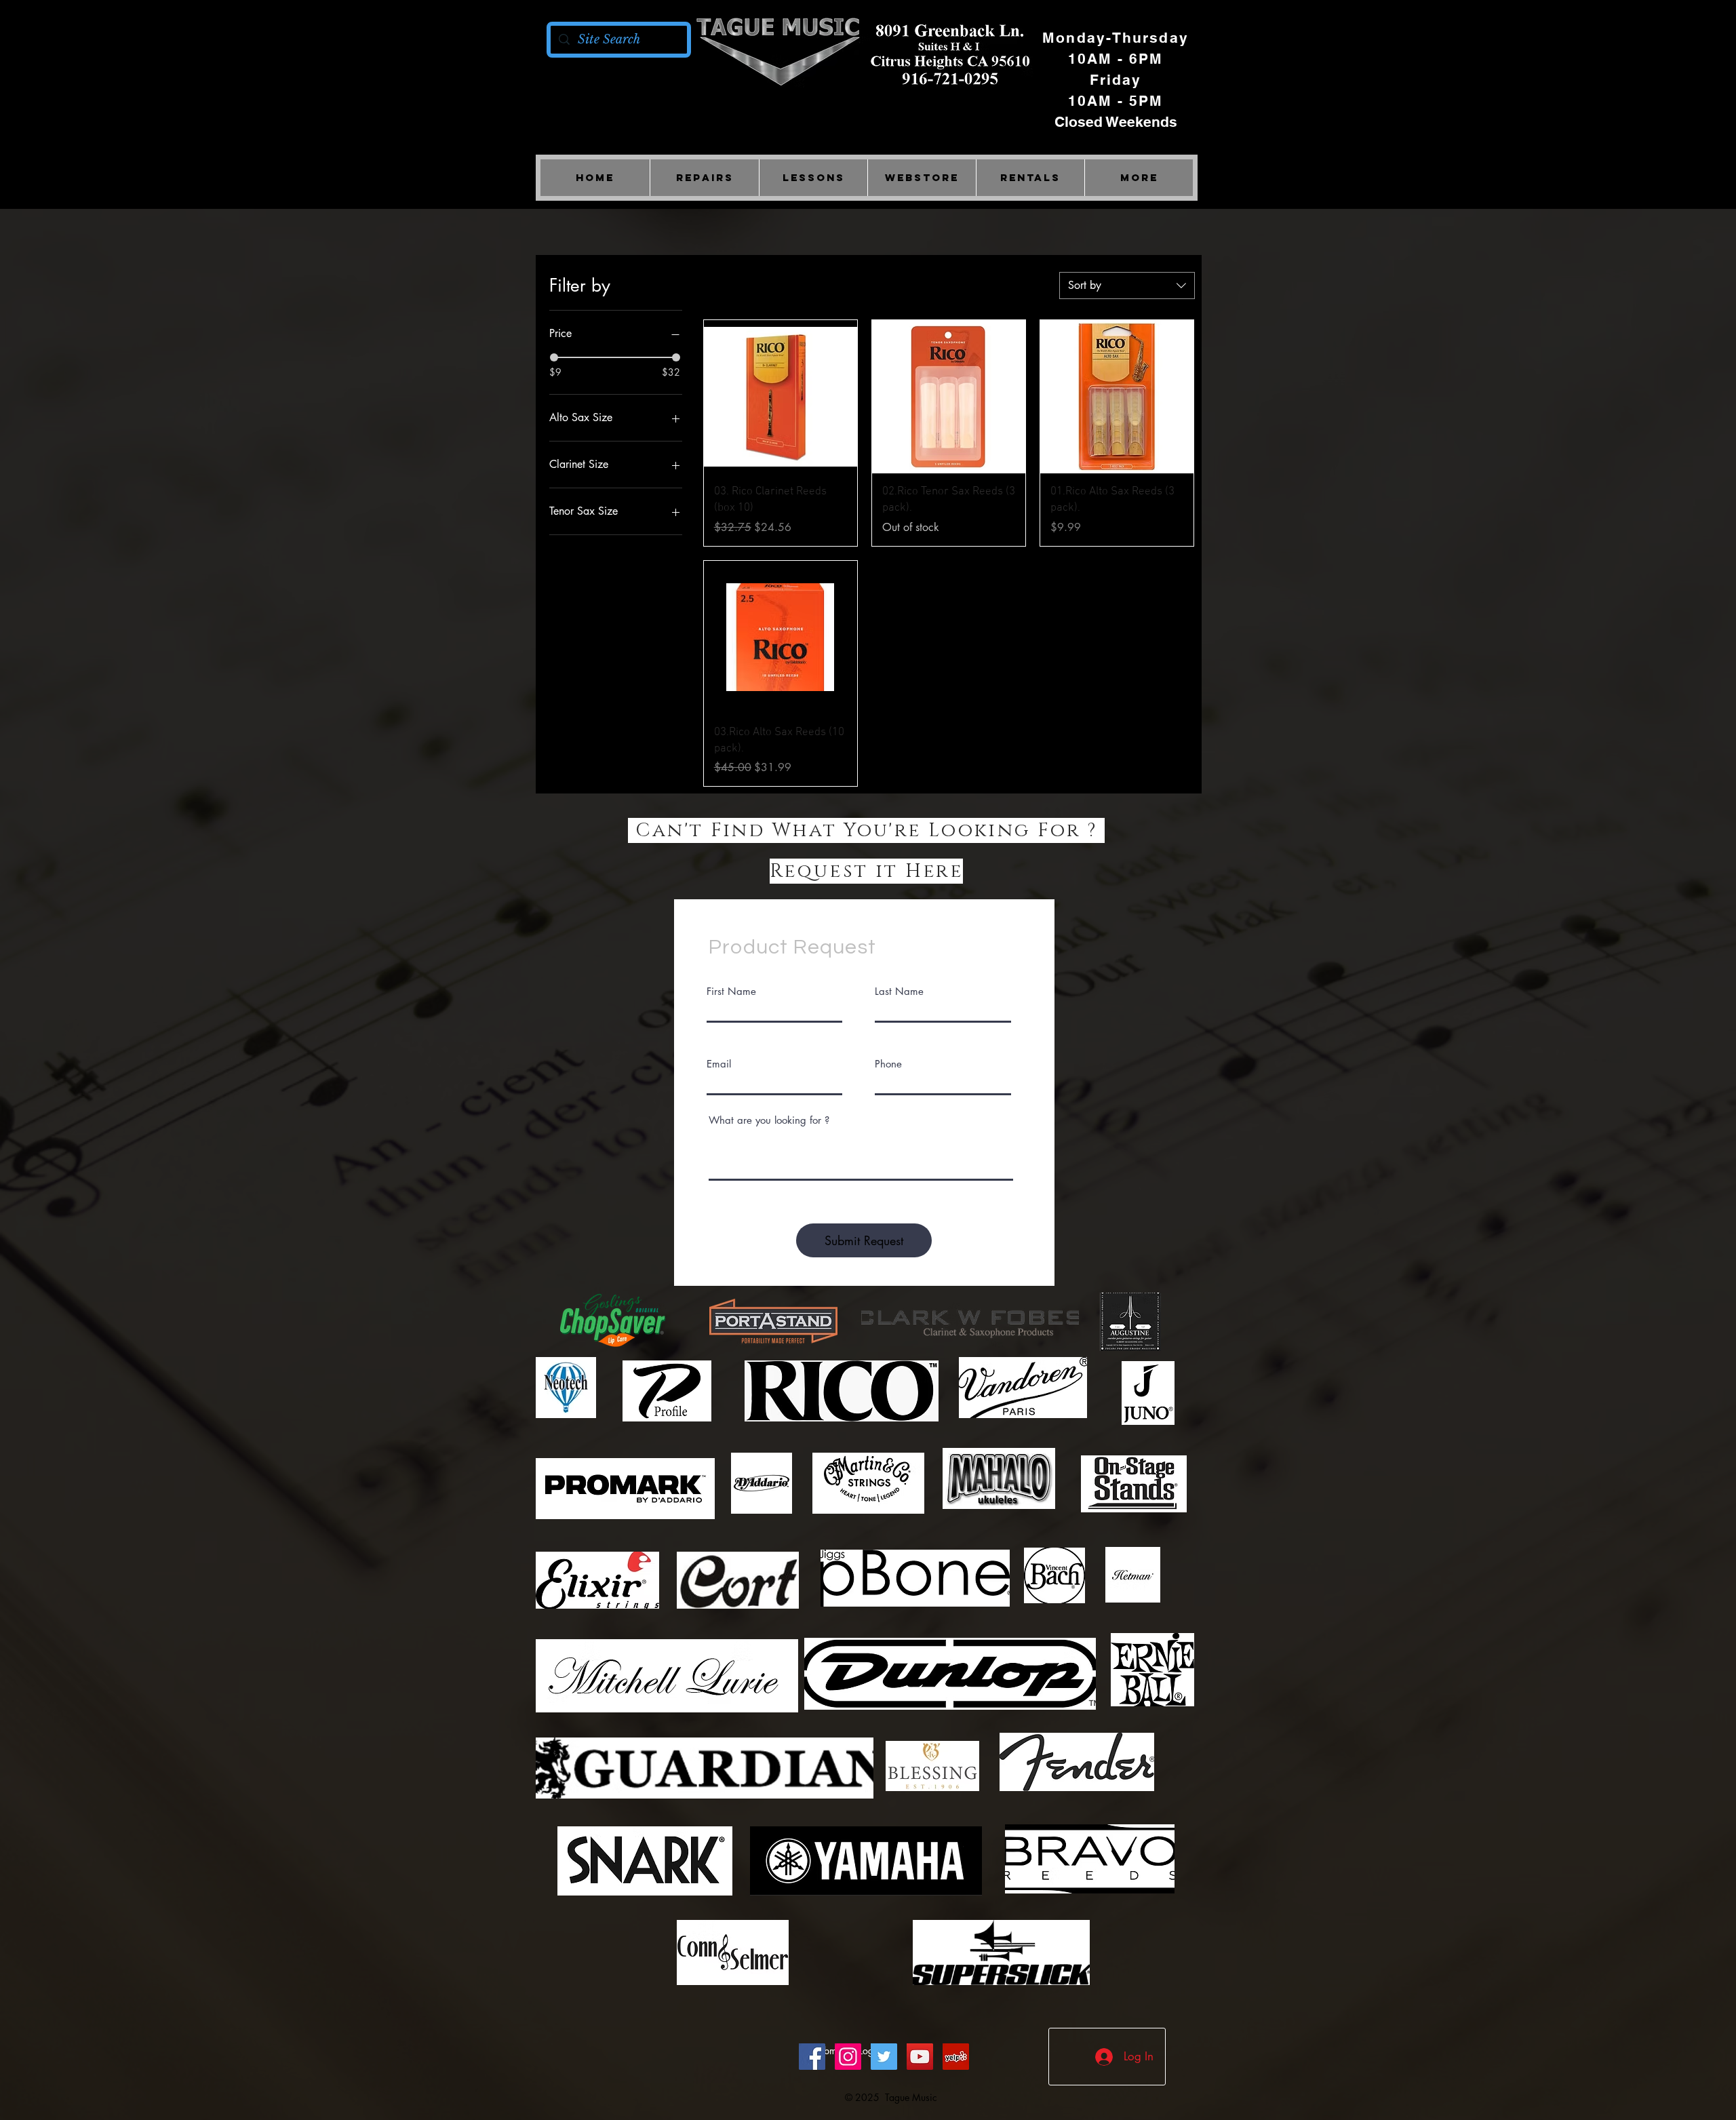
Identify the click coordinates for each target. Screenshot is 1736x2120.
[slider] (554, 357)
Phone (888, 1064)
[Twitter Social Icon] (884, 2057)
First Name (731, 991)
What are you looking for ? (769, 1120)
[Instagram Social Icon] (848, 2057)
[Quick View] (781, 397)
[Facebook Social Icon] (812, 2057)
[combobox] (1127, 286)
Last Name (899, 991)
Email (719, 1064)
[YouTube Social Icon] (920, 2057)
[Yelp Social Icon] (956, 2057)
